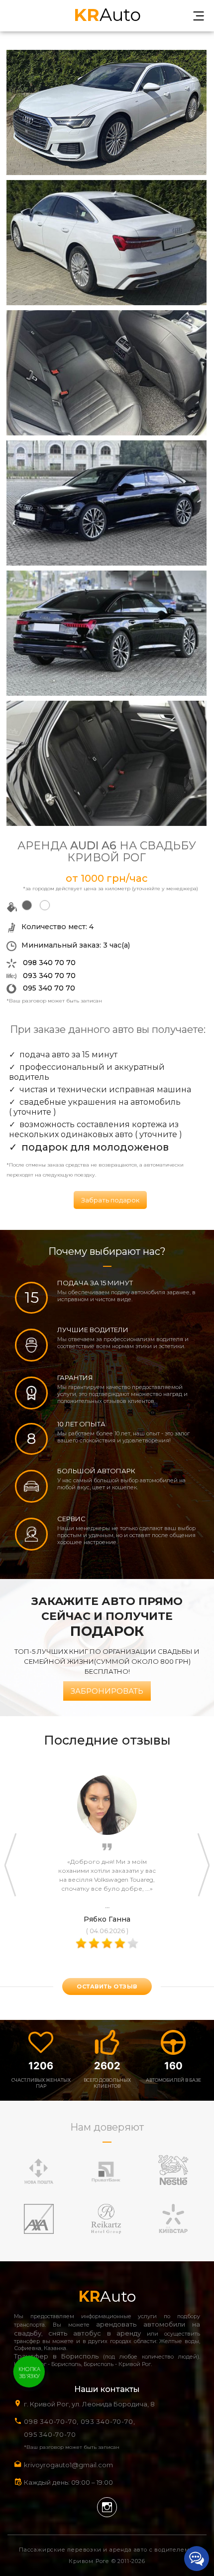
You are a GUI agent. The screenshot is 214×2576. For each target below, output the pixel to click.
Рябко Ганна (107, 1919)
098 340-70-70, (51, 2421)
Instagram (107, 2507)
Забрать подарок (110, 1200)
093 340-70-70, (110, 2421)
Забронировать (107, 1691)
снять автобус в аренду (95, 2333)
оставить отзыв (107, 1986)
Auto (107, 14)
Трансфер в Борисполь (56, 2356)
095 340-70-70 (50, 2434)
